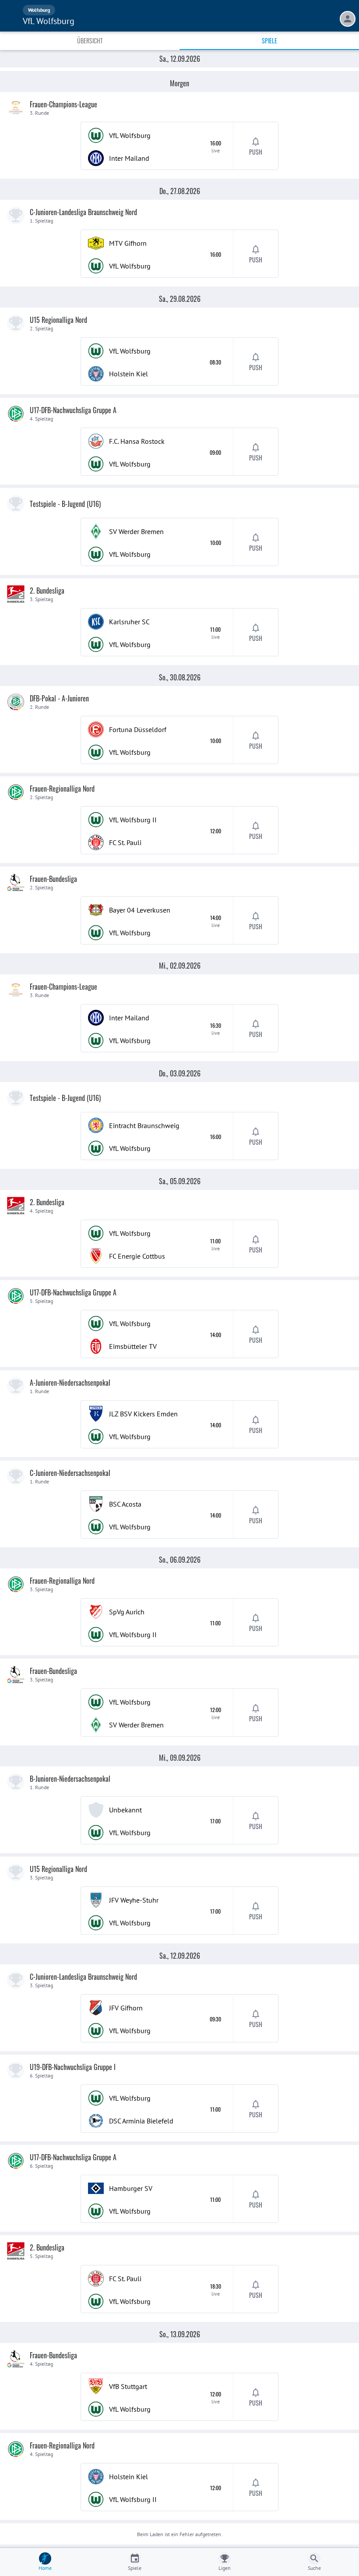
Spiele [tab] (269, 41)
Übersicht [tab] (90, 41)
